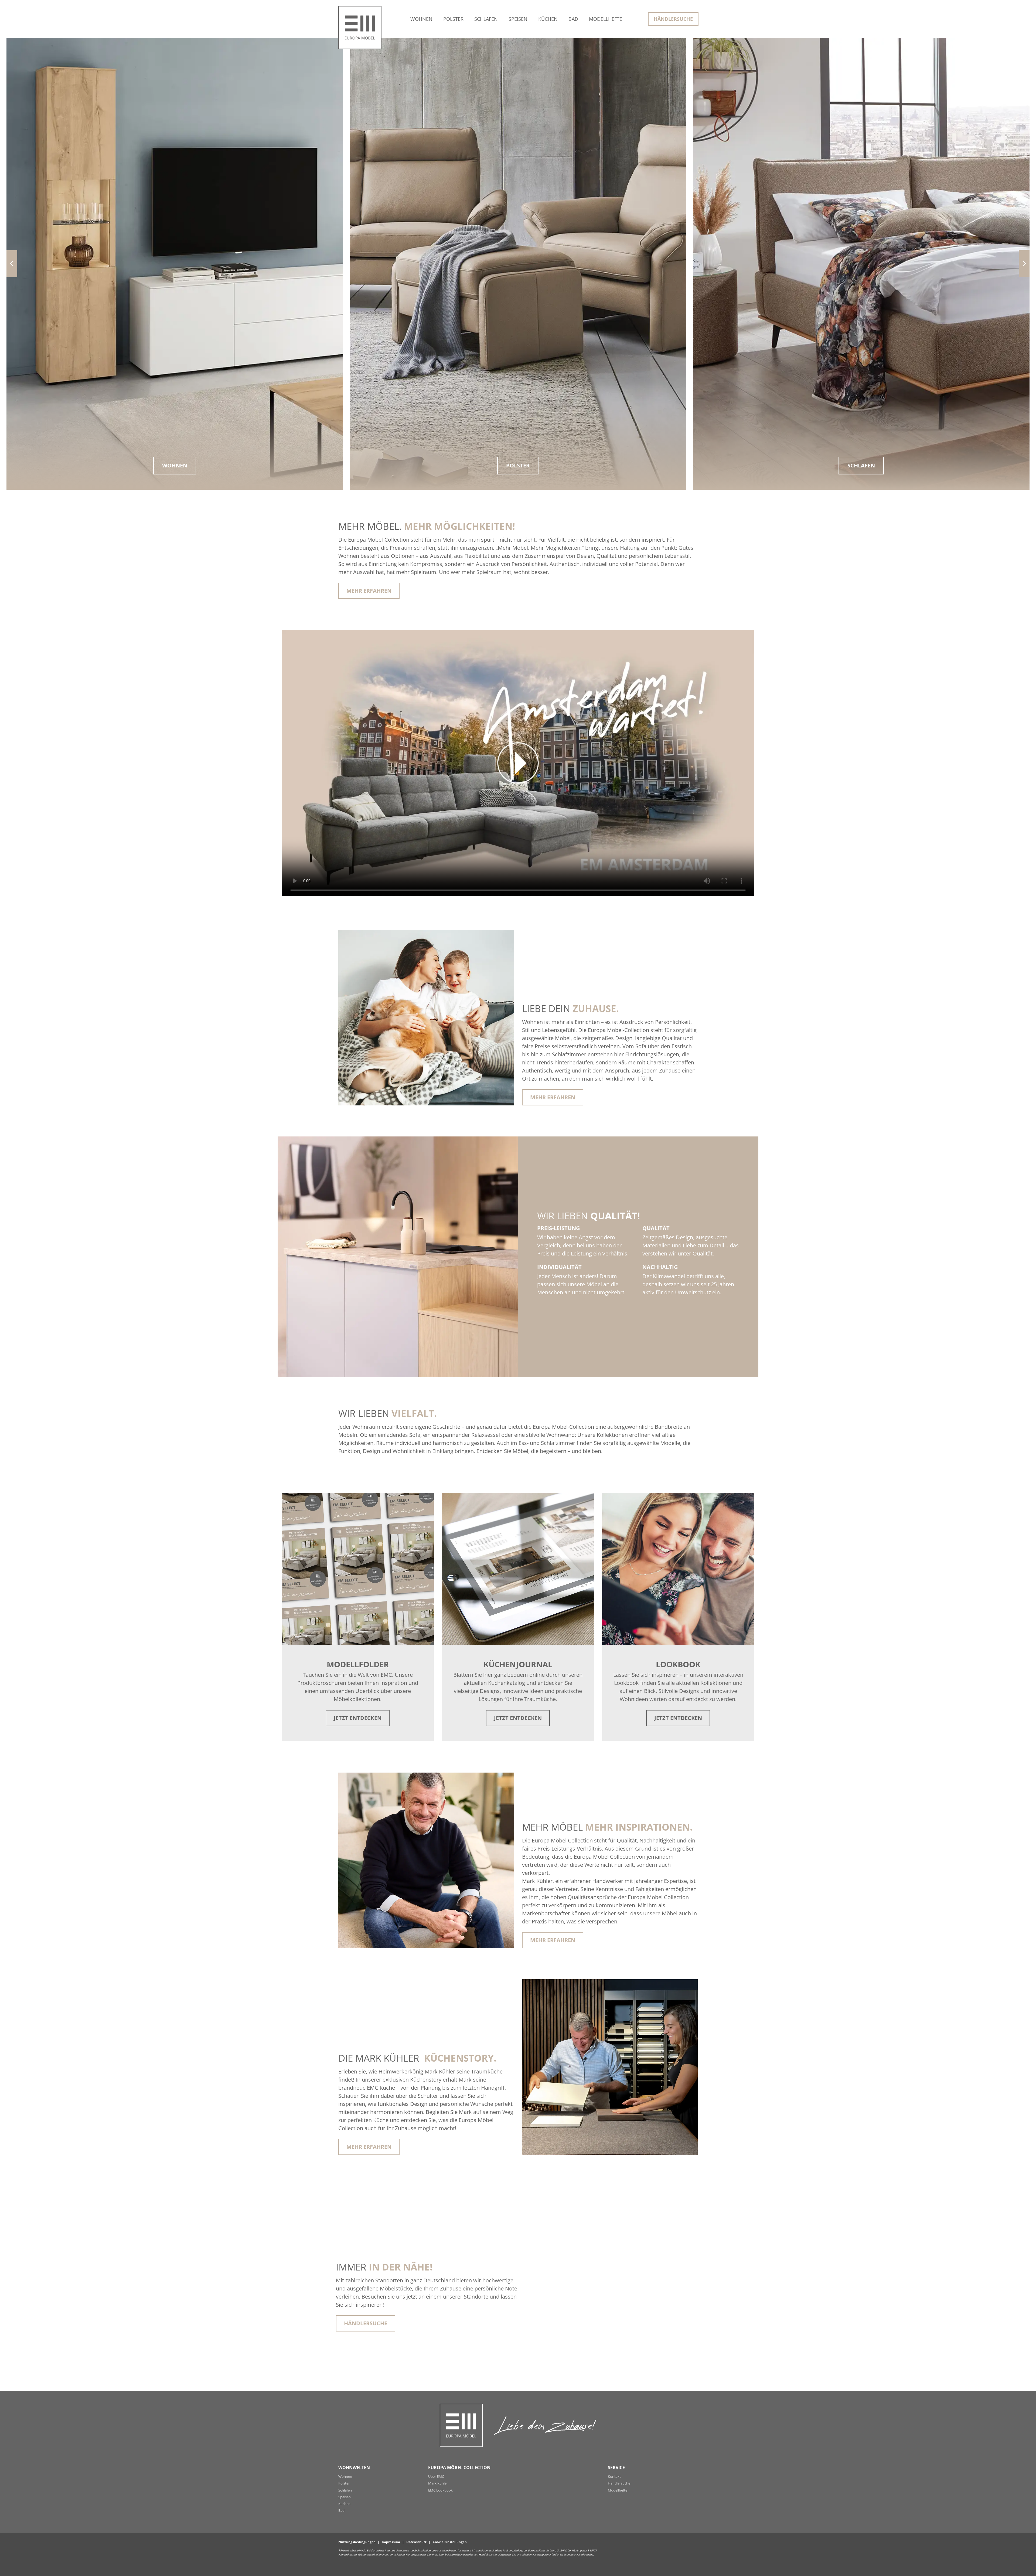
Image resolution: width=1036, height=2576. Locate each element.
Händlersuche (585, 2555)
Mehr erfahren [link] (369, 591)
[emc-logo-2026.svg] (360, 22)
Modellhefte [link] (618, 2490)
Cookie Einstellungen (450, 2542)
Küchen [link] (344, 2504)
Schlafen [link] (345, 2490)
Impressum (391, 2542)
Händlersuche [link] (366, 2323)
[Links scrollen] (12, 264)
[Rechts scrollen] (1024, 264)
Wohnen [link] (345, 2476)
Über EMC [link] (436, 2476)
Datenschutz (416, 2542)
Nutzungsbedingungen (357, 2542)
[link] (421, 19)
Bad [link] (341, 2510)
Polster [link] (344, 2483)
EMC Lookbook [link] (440, 2490)
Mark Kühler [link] (438, 2483)
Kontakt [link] (614, 2476)
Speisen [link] (345, 2497)
